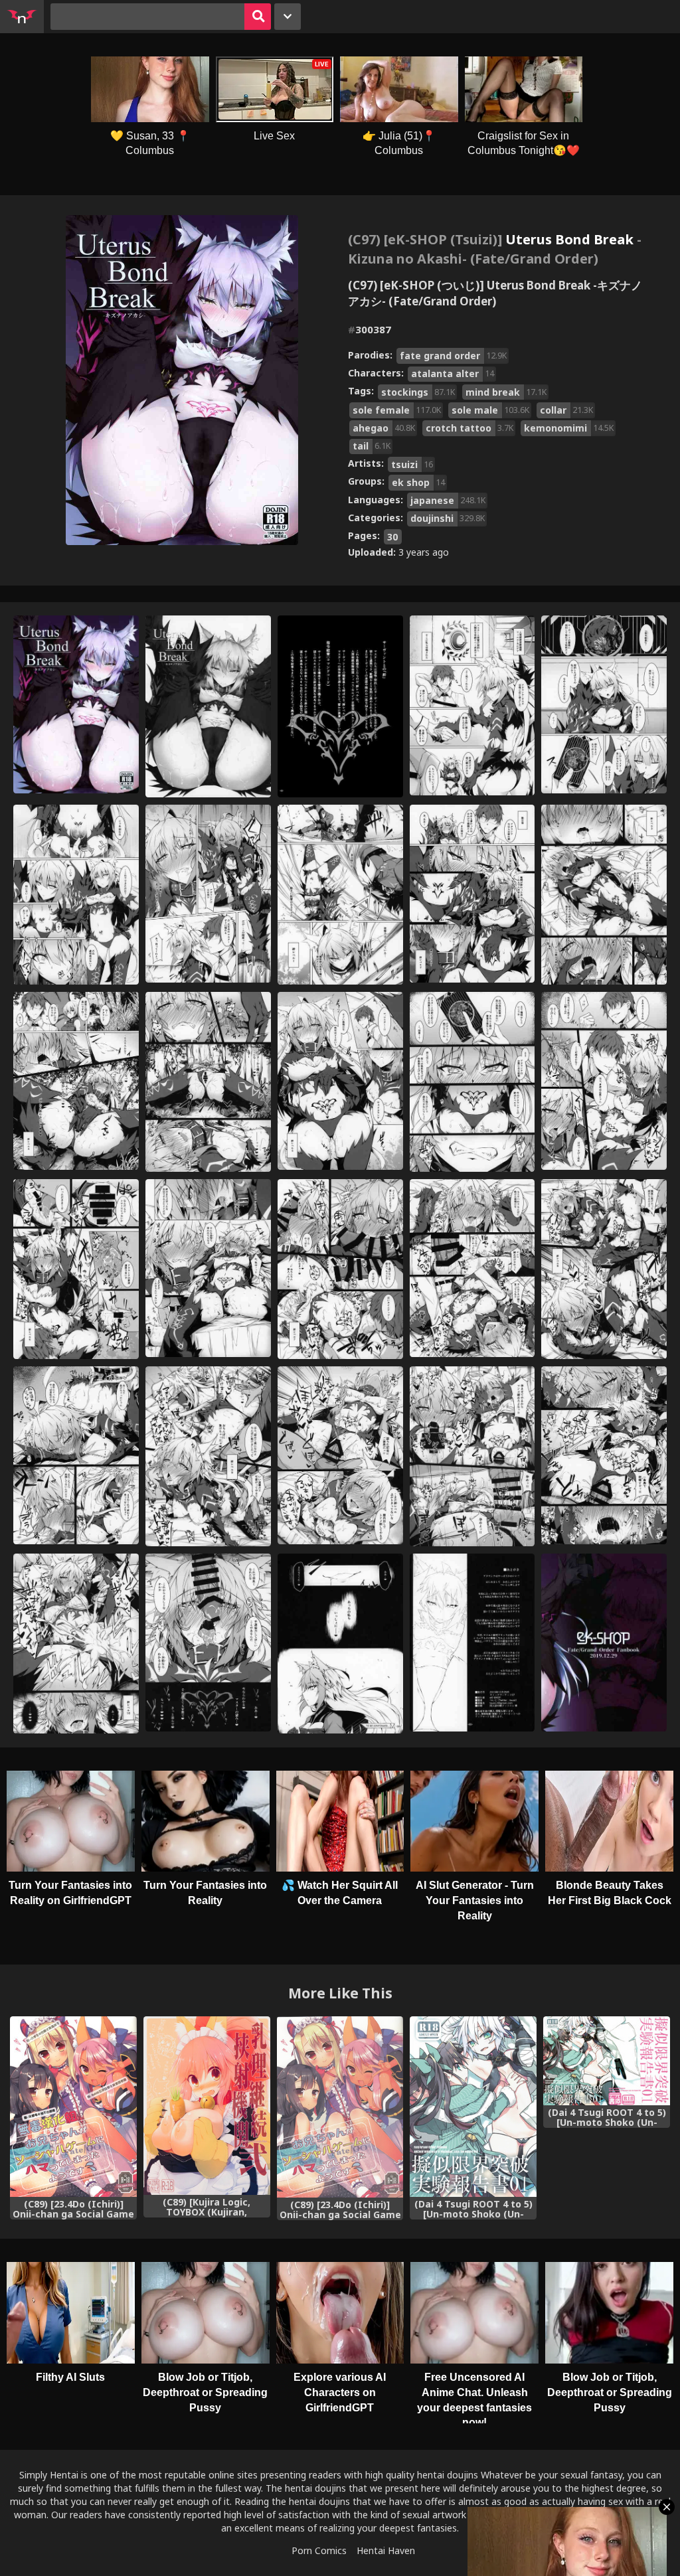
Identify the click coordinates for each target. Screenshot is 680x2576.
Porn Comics (319, 2550)
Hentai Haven (386, 2550)
